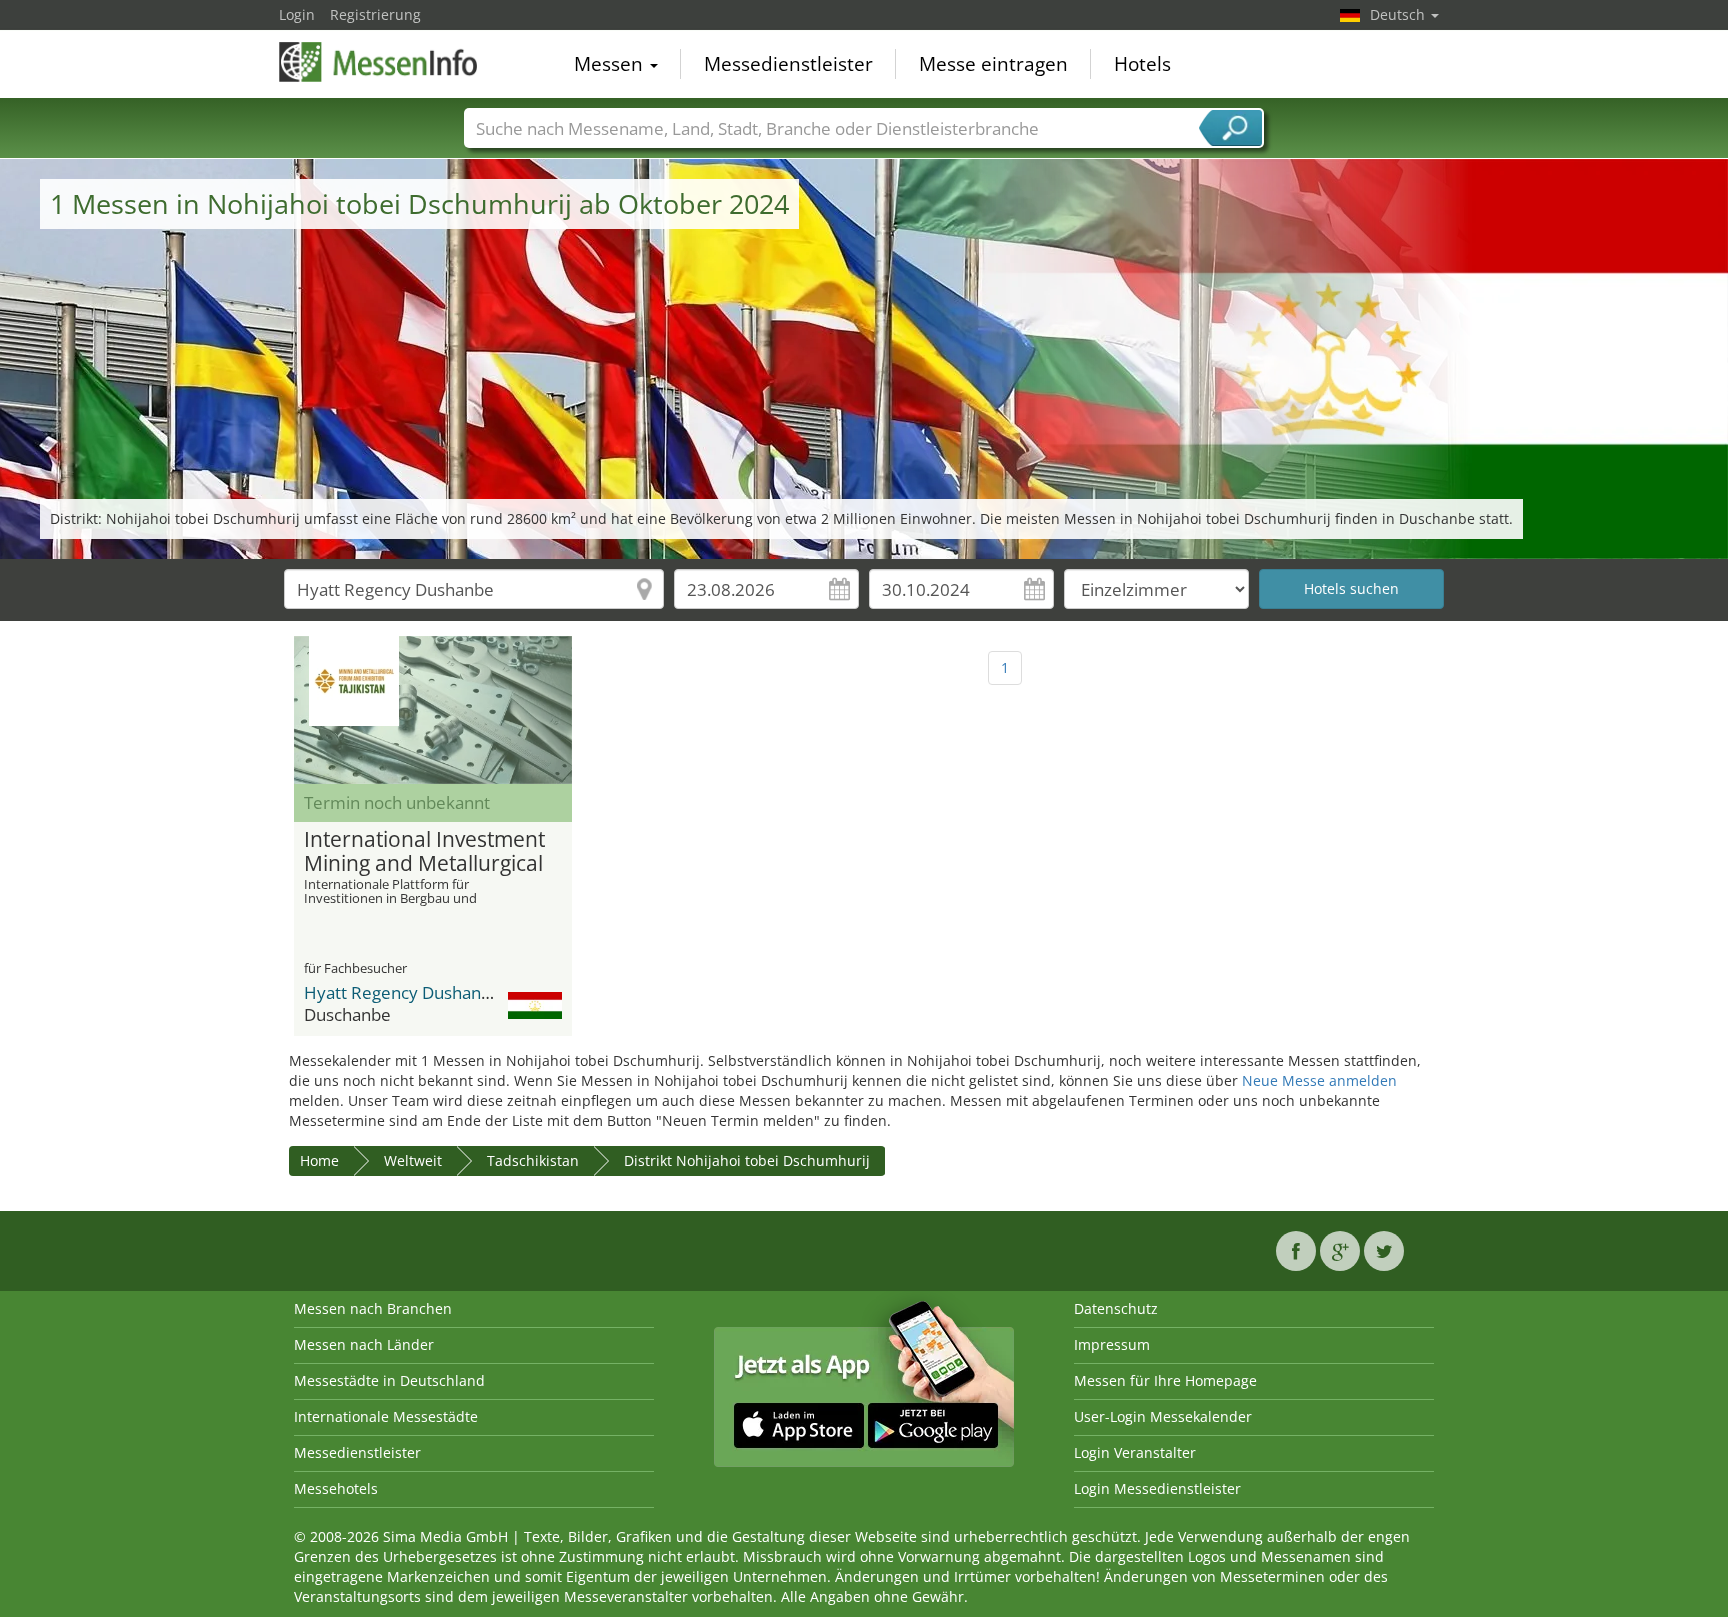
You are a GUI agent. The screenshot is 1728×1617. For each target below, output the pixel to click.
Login (297, 14)
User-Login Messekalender (1163, 1416)
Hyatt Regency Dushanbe (402, 992)
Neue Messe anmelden (1319, 1080)
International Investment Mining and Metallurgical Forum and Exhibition (424, 852)
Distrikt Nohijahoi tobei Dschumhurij (747, 1160)
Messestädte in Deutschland (389, 1380)
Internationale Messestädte (386, 1416)
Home (319, 1160)
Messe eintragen (993, 64)
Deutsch (1399, 14)
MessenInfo (379, 62)
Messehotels (336, 1488)
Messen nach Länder (364, 1344)
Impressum (1112, 1344)
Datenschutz (1116, 1308)
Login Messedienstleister (1157, 1488)
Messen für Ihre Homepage (1165, 1380)
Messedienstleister (788, 64)
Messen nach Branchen (373, 1308)
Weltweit (413, 1160)
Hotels (1142, 64)
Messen (611, 64)
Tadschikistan (533, 1160)
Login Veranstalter (1135, 1452)
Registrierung (375, 14)
